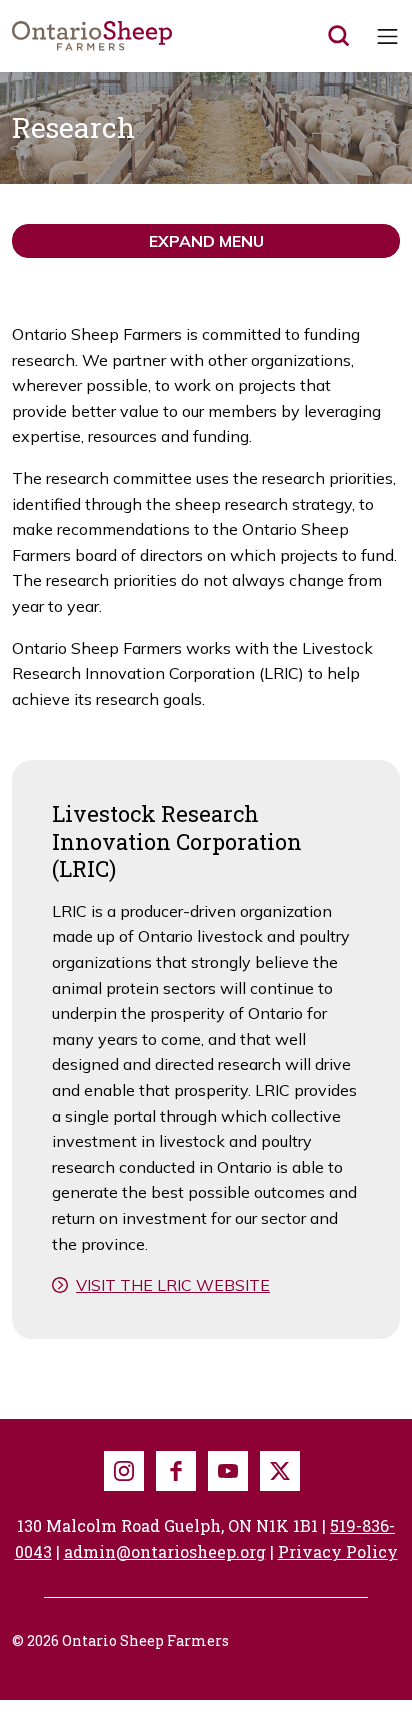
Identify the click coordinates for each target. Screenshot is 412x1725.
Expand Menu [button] (206, 241)
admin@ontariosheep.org (165, 1551)
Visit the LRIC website (173, 1285)
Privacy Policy (338, 1551)
